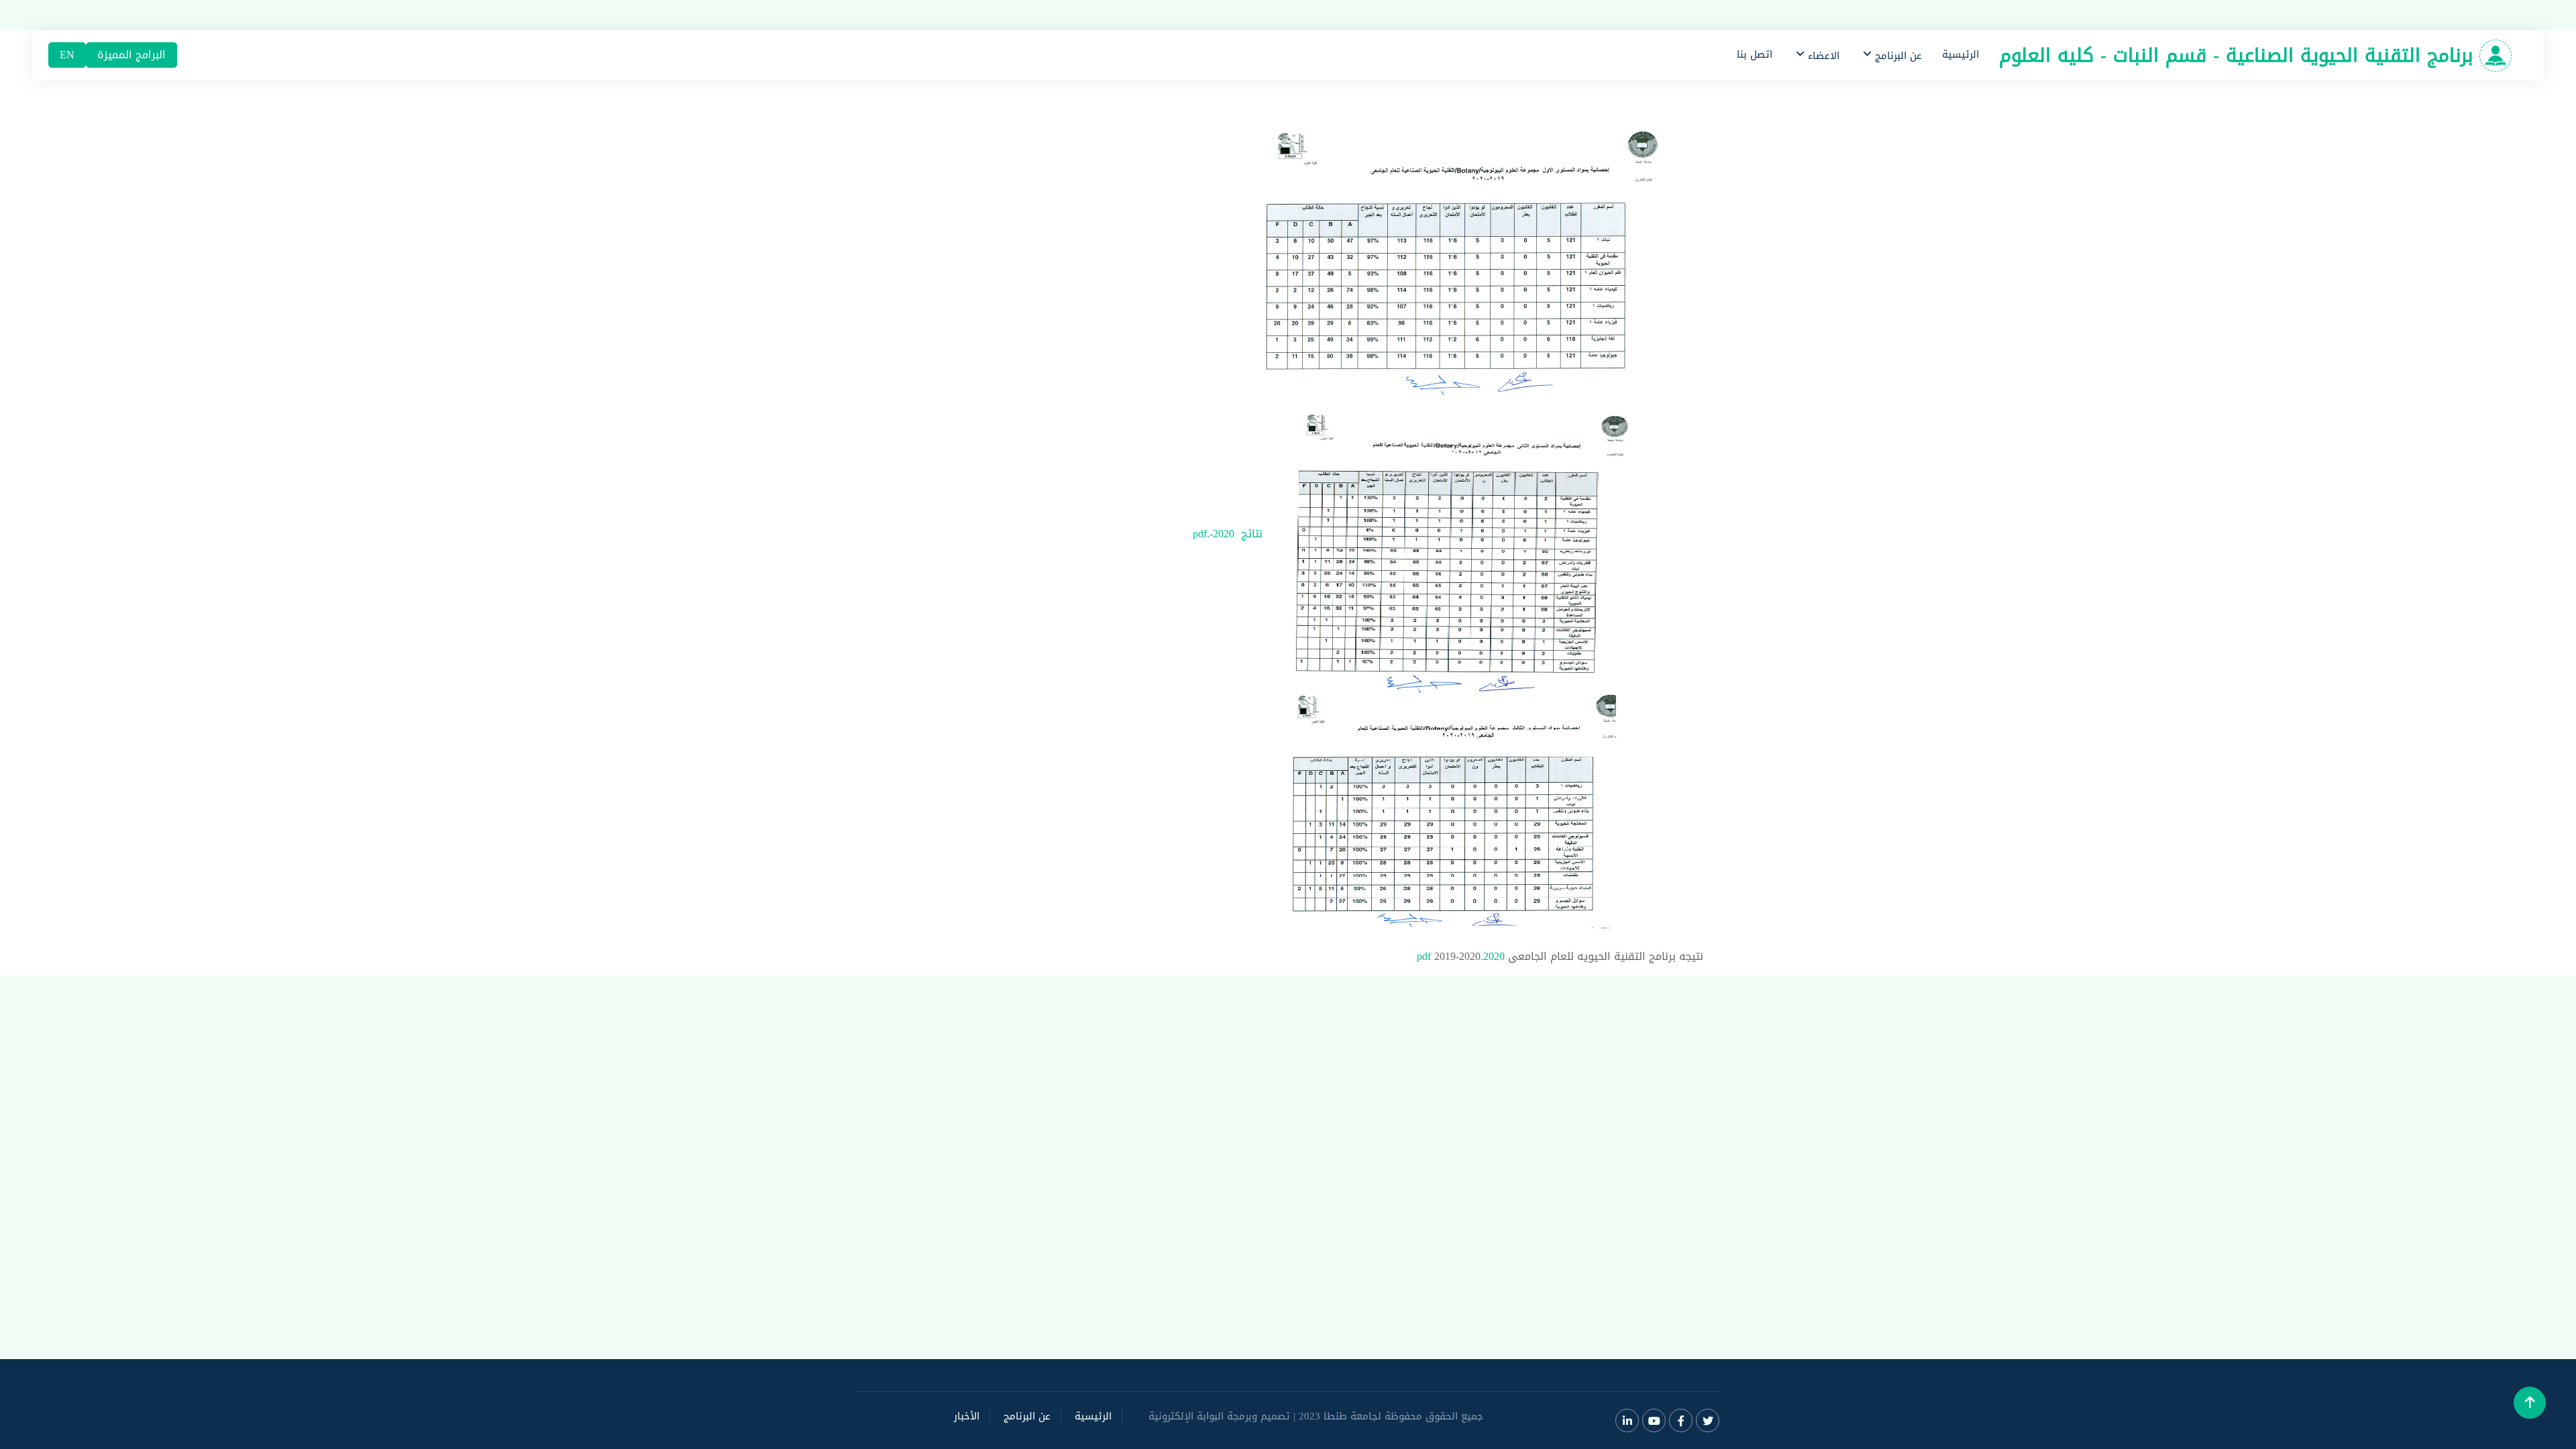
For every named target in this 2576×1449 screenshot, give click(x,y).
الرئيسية (1961, 54)
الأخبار (967, 1416)
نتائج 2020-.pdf (1228, 534)
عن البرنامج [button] (1897, 56)
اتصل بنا (1755, 54)
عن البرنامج (1027, 1416)
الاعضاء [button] (1822, 56)
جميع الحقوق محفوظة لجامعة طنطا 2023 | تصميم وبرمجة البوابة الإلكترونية (1316, 1416)
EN (67, 55)
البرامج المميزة (131, 55)
